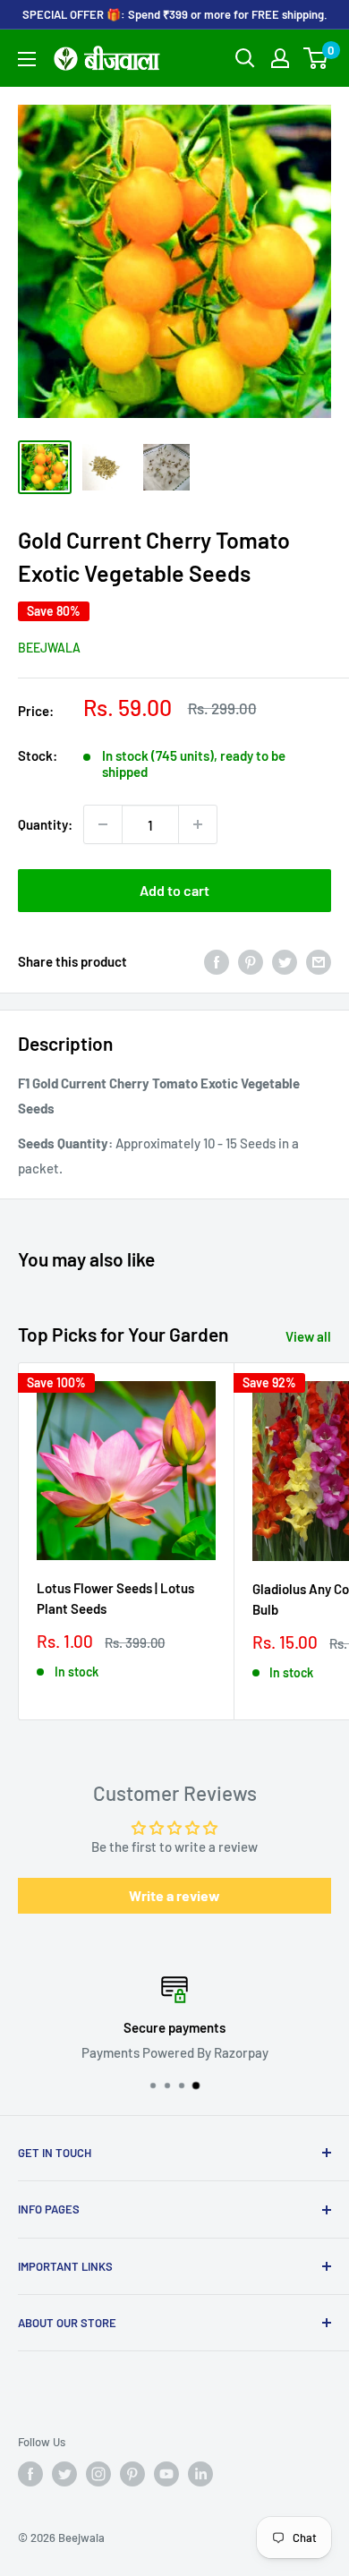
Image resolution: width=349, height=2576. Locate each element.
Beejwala (49, 648)
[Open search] (245, 58)
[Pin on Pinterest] (251, 961)
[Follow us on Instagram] (98, 2474)
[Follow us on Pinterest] (132, 2474)
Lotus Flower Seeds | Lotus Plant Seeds (115, 1598)
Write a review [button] (174, 1895)
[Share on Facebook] (217, 961)
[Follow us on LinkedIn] (200, 2474)
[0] (316, 58)
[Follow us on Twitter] (64, 2474)
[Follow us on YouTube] (166, 2474)
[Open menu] (27, 59)
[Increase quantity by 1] (198, 824)
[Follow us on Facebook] (30, 2474)
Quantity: (45, 824)
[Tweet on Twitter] (285, 961)
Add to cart (174, 890)
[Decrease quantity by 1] (103, 824)
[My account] (280, 58)
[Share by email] (319, 961)
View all (308, 1336)
